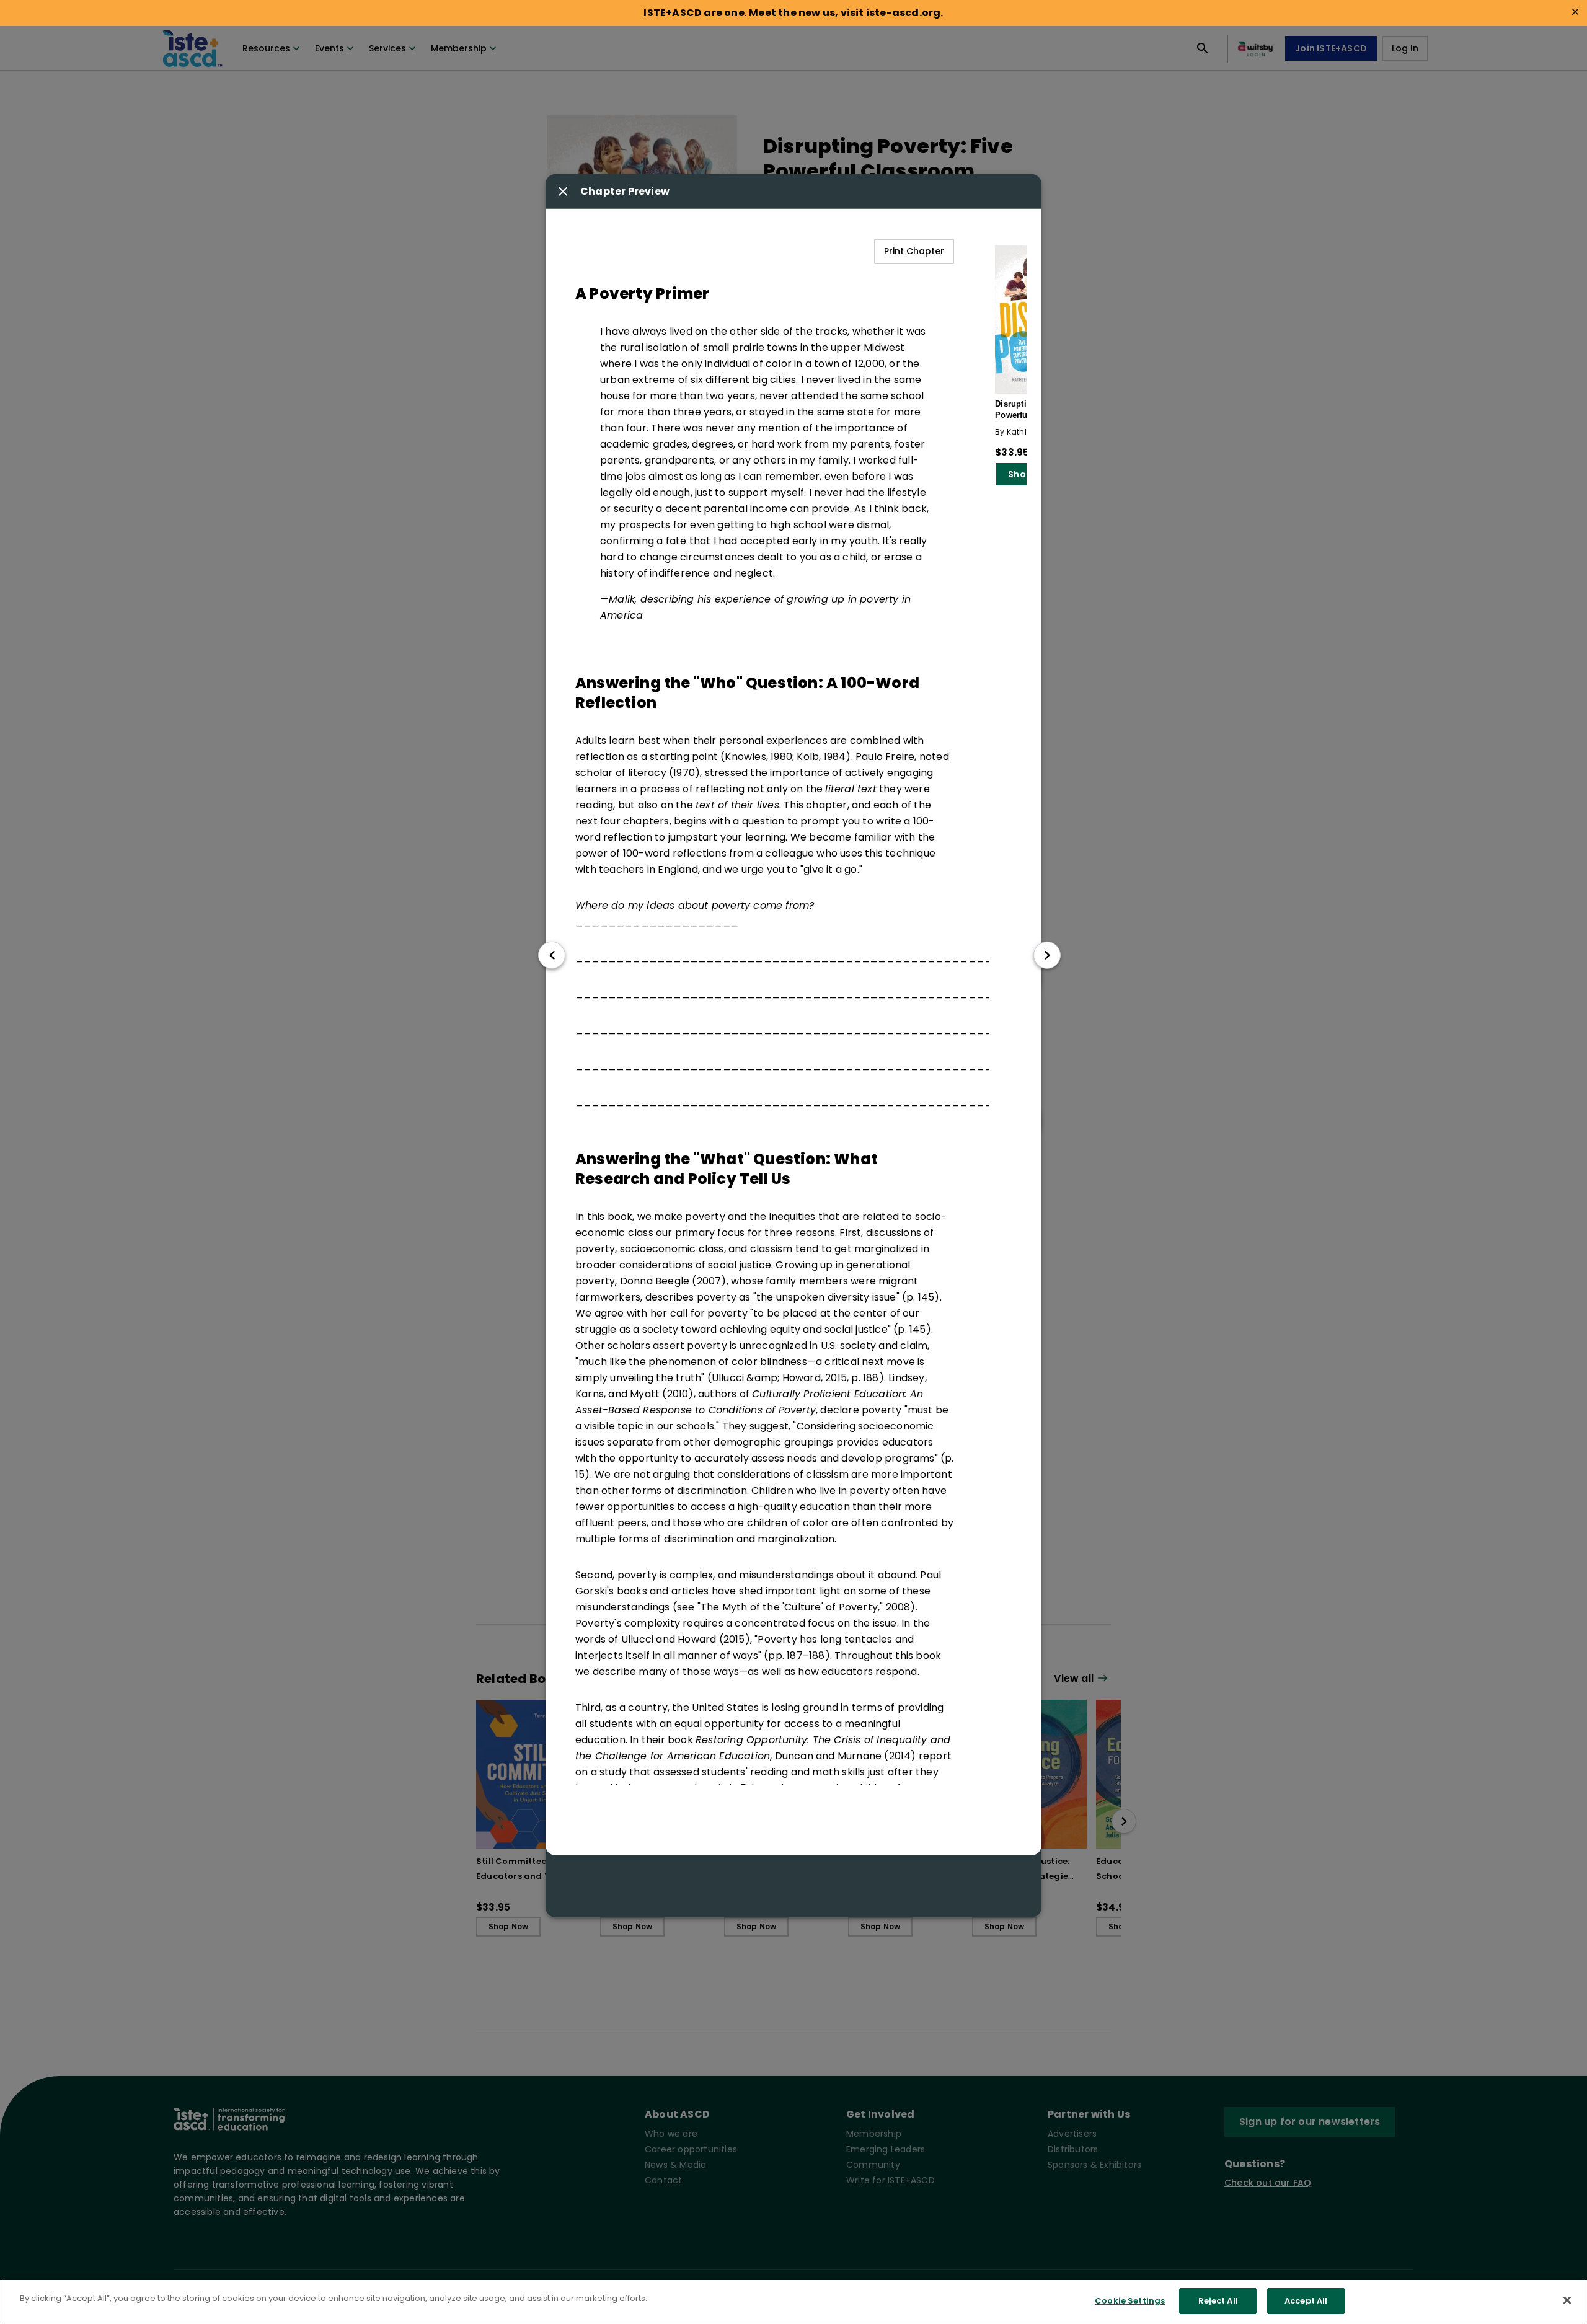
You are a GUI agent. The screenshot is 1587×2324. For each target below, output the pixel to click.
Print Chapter (914, 251)
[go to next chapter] (1047, 955)
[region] (793, 2302)
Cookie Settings (1130, 2301)
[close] (1575, 12)
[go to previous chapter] (552, 955)
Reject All (1218, 2301)
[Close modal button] (563, 192)
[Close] (1567, 2300)
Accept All (1306, 2301)
